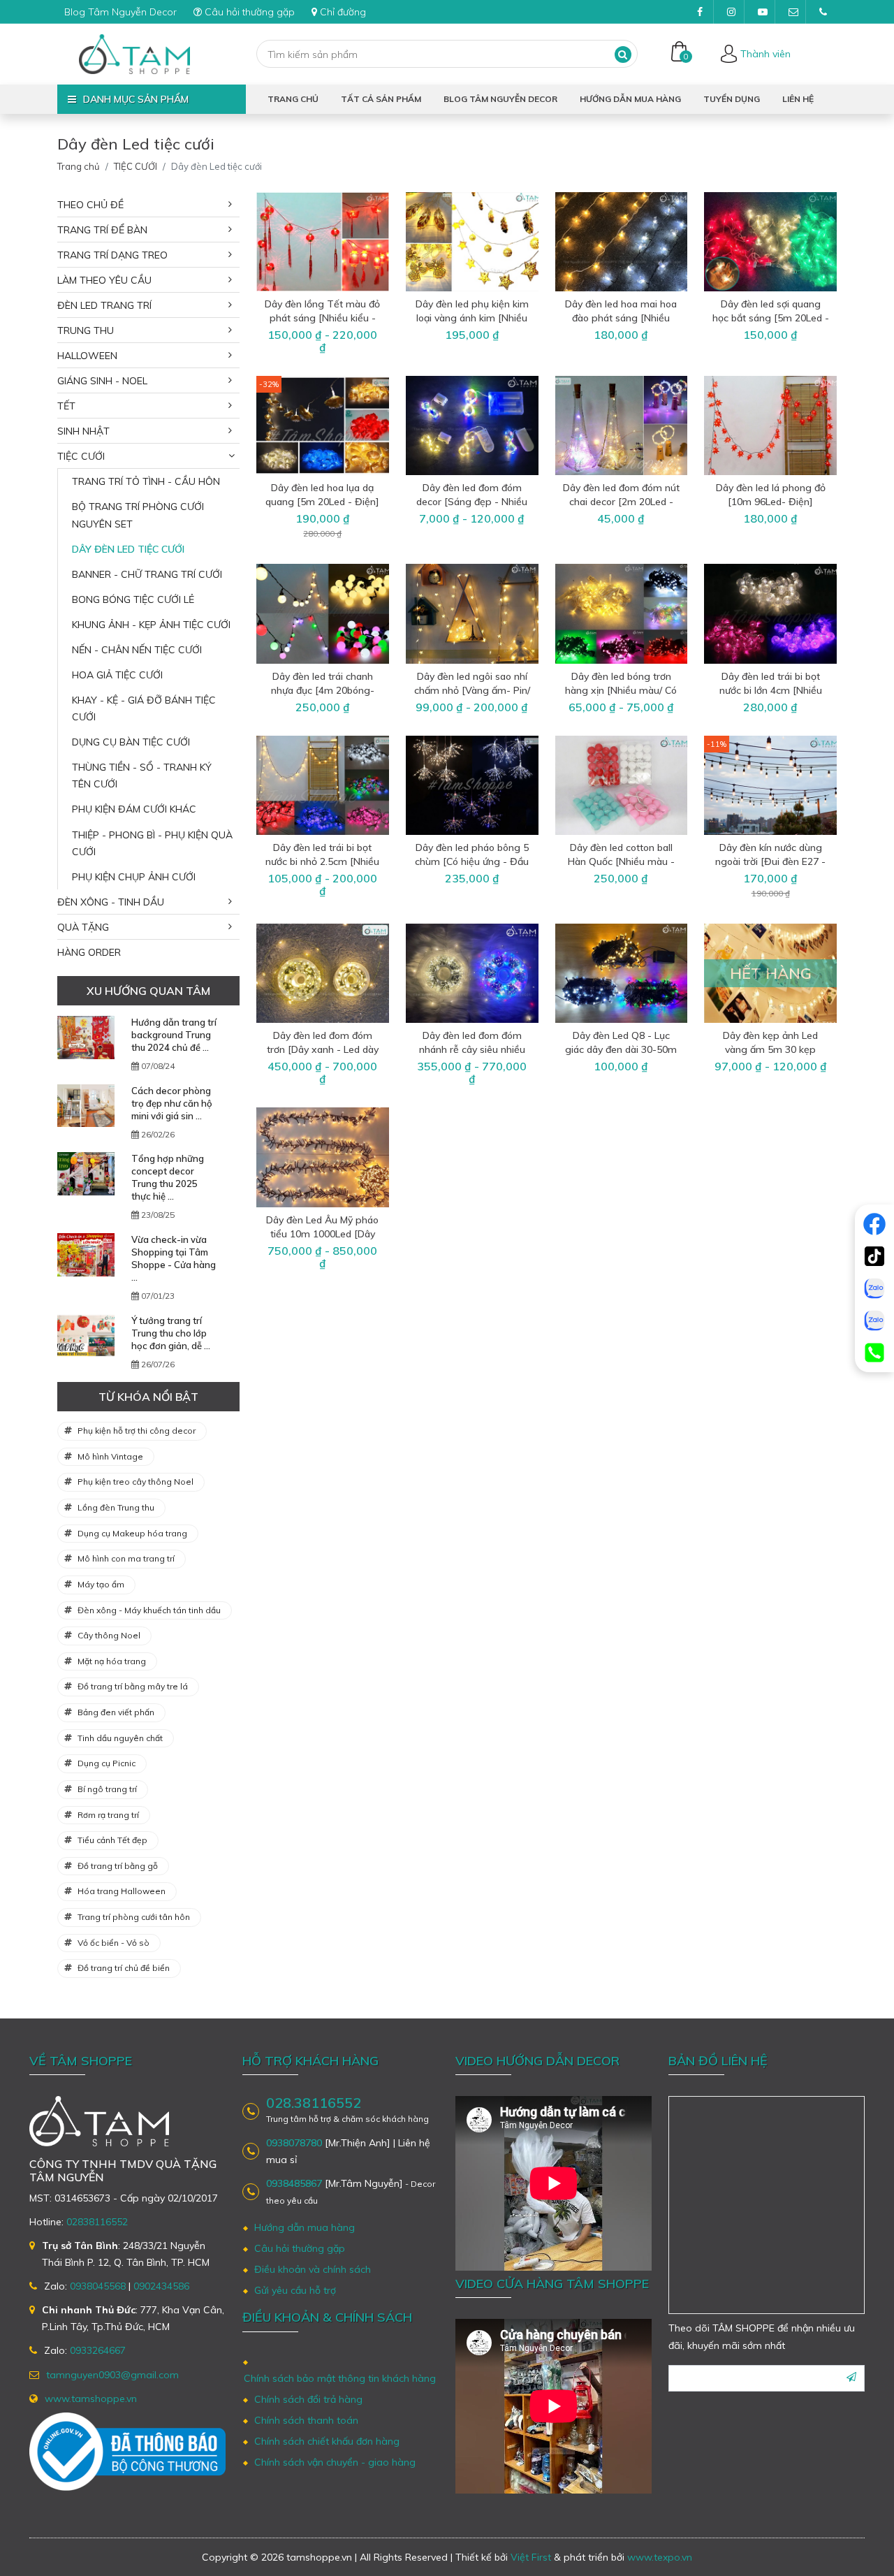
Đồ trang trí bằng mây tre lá (133, 1686)
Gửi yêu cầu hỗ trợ (295, 2290)
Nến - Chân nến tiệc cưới (137, 650)
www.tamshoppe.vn (91, 2399)
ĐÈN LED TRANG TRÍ (104, 305)
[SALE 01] (874, 1288)
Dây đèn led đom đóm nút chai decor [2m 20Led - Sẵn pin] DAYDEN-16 (621, 502)
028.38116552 (314, 2103)
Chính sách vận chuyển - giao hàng (335, 2462)
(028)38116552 (823, 12)
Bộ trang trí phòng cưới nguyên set (138, 515)
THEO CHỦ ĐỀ (90, 205)
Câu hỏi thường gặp (250, 12)
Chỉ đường (343, 12)
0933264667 (98, 2350)
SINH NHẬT (83, 431)
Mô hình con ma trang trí (126, 1558)
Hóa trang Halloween (122, 1891)
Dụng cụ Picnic (107, 1763)
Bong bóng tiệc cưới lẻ (133, 599)
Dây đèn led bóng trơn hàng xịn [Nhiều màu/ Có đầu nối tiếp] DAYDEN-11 (621, 690)
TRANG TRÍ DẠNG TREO (112, 255)
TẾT (66, 406)
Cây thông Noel (109, 1635)
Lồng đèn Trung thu (116, 1507)
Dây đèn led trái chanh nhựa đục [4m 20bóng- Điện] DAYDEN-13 (323, 690)
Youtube (761, 12)
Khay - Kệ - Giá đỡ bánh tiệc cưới (144, 708)
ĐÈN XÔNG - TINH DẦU (111, 902)
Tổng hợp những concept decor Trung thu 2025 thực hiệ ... (168, 1177)
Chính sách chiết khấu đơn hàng (327, 2441)
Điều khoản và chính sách (313, 2269)
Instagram (731, 12)
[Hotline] (874, 1353)
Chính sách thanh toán (306, 2420)
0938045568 (98, 2286)
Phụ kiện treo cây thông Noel (135, 1482)
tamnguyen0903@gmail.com (792, 12)
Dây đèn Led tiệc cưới (128, 549)
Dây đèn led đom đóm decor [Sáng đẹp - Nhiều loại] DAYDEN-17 (472, 502)
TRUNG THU (86, 330)
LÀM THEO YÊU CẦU (104, 280)
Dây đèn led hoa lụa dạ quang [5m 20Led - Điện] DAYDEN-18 (322, 502)
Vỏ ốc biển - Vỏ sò (113, 1943)
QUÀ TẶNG (83, 927)
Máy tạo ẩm (101, 1584)
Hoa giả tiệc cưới (117, 675)
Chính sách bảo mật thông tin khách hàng (340, 2378)
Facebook (700, 12)
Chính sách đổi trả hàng (308, 2399)
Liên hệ (798, 99)
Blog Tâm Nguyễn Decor (120, 12)
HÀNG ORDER (89, 952)
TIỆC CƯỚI (135, 166)
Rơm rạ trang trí (108, 1815)
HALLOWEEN (87, 356)
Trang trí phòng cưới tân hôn (134, 1917)
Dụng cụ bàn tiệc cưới (131, 742)
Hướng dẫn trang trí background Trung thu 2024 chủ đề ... (174, 1035)
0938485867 (294, 2183)
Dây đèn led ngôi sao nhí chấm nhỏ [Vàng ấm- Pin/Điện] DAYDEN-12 (472, 690)
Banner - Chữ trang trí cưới (147, 574)
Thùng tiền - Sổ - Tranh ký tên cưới (142, 776)
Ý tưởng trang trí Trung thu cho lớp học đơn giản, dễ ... (171, 1333)
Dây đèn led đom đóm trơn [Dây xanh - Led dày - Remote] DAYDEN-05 (323, 1049)
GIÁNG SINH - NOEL (102, 381)
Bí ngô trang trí (107, 1789)
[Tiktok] (874, 1256)
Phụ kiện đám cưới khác (134, 809)
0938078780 (294, 2143)
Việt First (531, 2557)
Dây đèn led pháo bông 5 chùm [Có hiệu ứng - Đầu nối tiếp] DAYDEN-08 (472, 861)
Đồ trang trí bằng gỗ (118, 1866)
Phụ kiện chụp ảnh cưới (134, 877)
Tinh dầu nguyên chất (120, 1738)
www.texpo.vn (660, 2557)
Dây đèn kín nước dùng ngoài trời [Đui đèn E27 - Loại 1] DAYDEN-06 (770, 861)
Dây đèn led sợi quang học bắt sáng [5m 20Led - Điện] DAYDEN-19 (771, 318)
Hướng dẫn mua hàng (630, 99)
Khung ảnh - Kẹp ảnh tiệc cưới (151, 625)
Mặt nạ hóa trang (112, 1661)
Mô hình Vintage (110, 1456)
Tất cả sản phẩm (381, 99)
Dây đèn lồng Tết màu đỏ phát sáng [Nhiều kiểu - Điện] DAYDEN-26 (322, 318)
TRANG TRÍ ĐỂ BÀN (102, 230)
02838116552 (97, 2222)
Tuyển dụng (732, 99)
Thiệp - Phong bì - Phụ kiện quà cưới (152, 843)
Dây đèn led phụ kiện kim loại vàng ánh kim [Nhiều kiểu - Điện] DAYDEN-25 (472, 318)
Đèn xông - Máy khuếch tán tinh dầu (149, 1610)
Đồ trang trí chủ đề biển (124, 1968)
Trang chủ (293, 99)
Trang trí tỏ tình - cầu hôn (146, 481)
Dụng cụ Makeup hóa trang (132, 1533)
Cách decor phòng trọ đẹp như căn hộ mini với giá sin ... (172, 1103)
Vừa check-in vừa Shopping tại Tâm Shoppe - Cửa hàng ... (174, 1258)
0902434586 (161, 2286)
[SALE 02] (874, 1320)
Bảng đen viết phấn (116, 1712)
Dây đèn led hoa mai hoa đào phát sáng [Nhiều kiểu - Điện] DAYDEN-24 (621, 318)
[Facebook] (874, 1224)
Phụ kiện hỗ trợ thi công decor (137, 1431)
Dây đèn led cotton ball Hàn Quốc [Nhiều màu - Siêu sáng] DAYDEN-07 (621, 861)
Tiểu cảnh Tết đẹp (112, 1840)
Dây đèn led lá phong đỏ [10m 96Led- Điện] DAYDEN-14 (771, 502)
